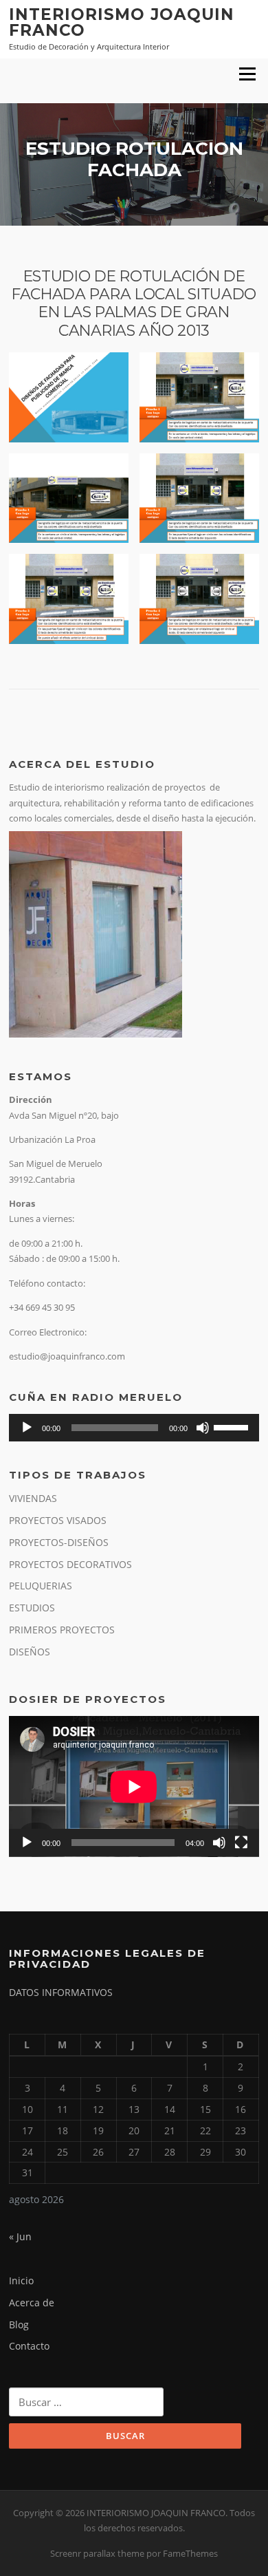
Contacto (29, 2346)
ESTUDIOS (32, 1608)
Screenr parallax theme (97, 2553)
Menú (247, 74)
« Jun (20, 2236)
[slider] (233, 1426)
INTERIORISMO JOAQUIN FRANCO (122, 22)
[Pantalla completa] (241, 1843)
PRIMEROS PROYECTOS (62, 1630)
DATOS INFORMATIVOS (61, 1992)
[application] (134, 1428)
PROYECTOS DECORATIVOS (70, 1564)
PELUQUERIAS (41, 1586)
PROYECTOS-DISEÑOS (59, 1542)
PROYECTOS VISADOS (58, 1520)
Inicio (21, 2280)
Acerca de (32, 2303)
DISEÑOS (30, 1652)
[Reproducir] (27, 1428)
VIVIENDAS (33, 1498)
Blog (19, 2325)
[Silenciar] (203, 1428)
